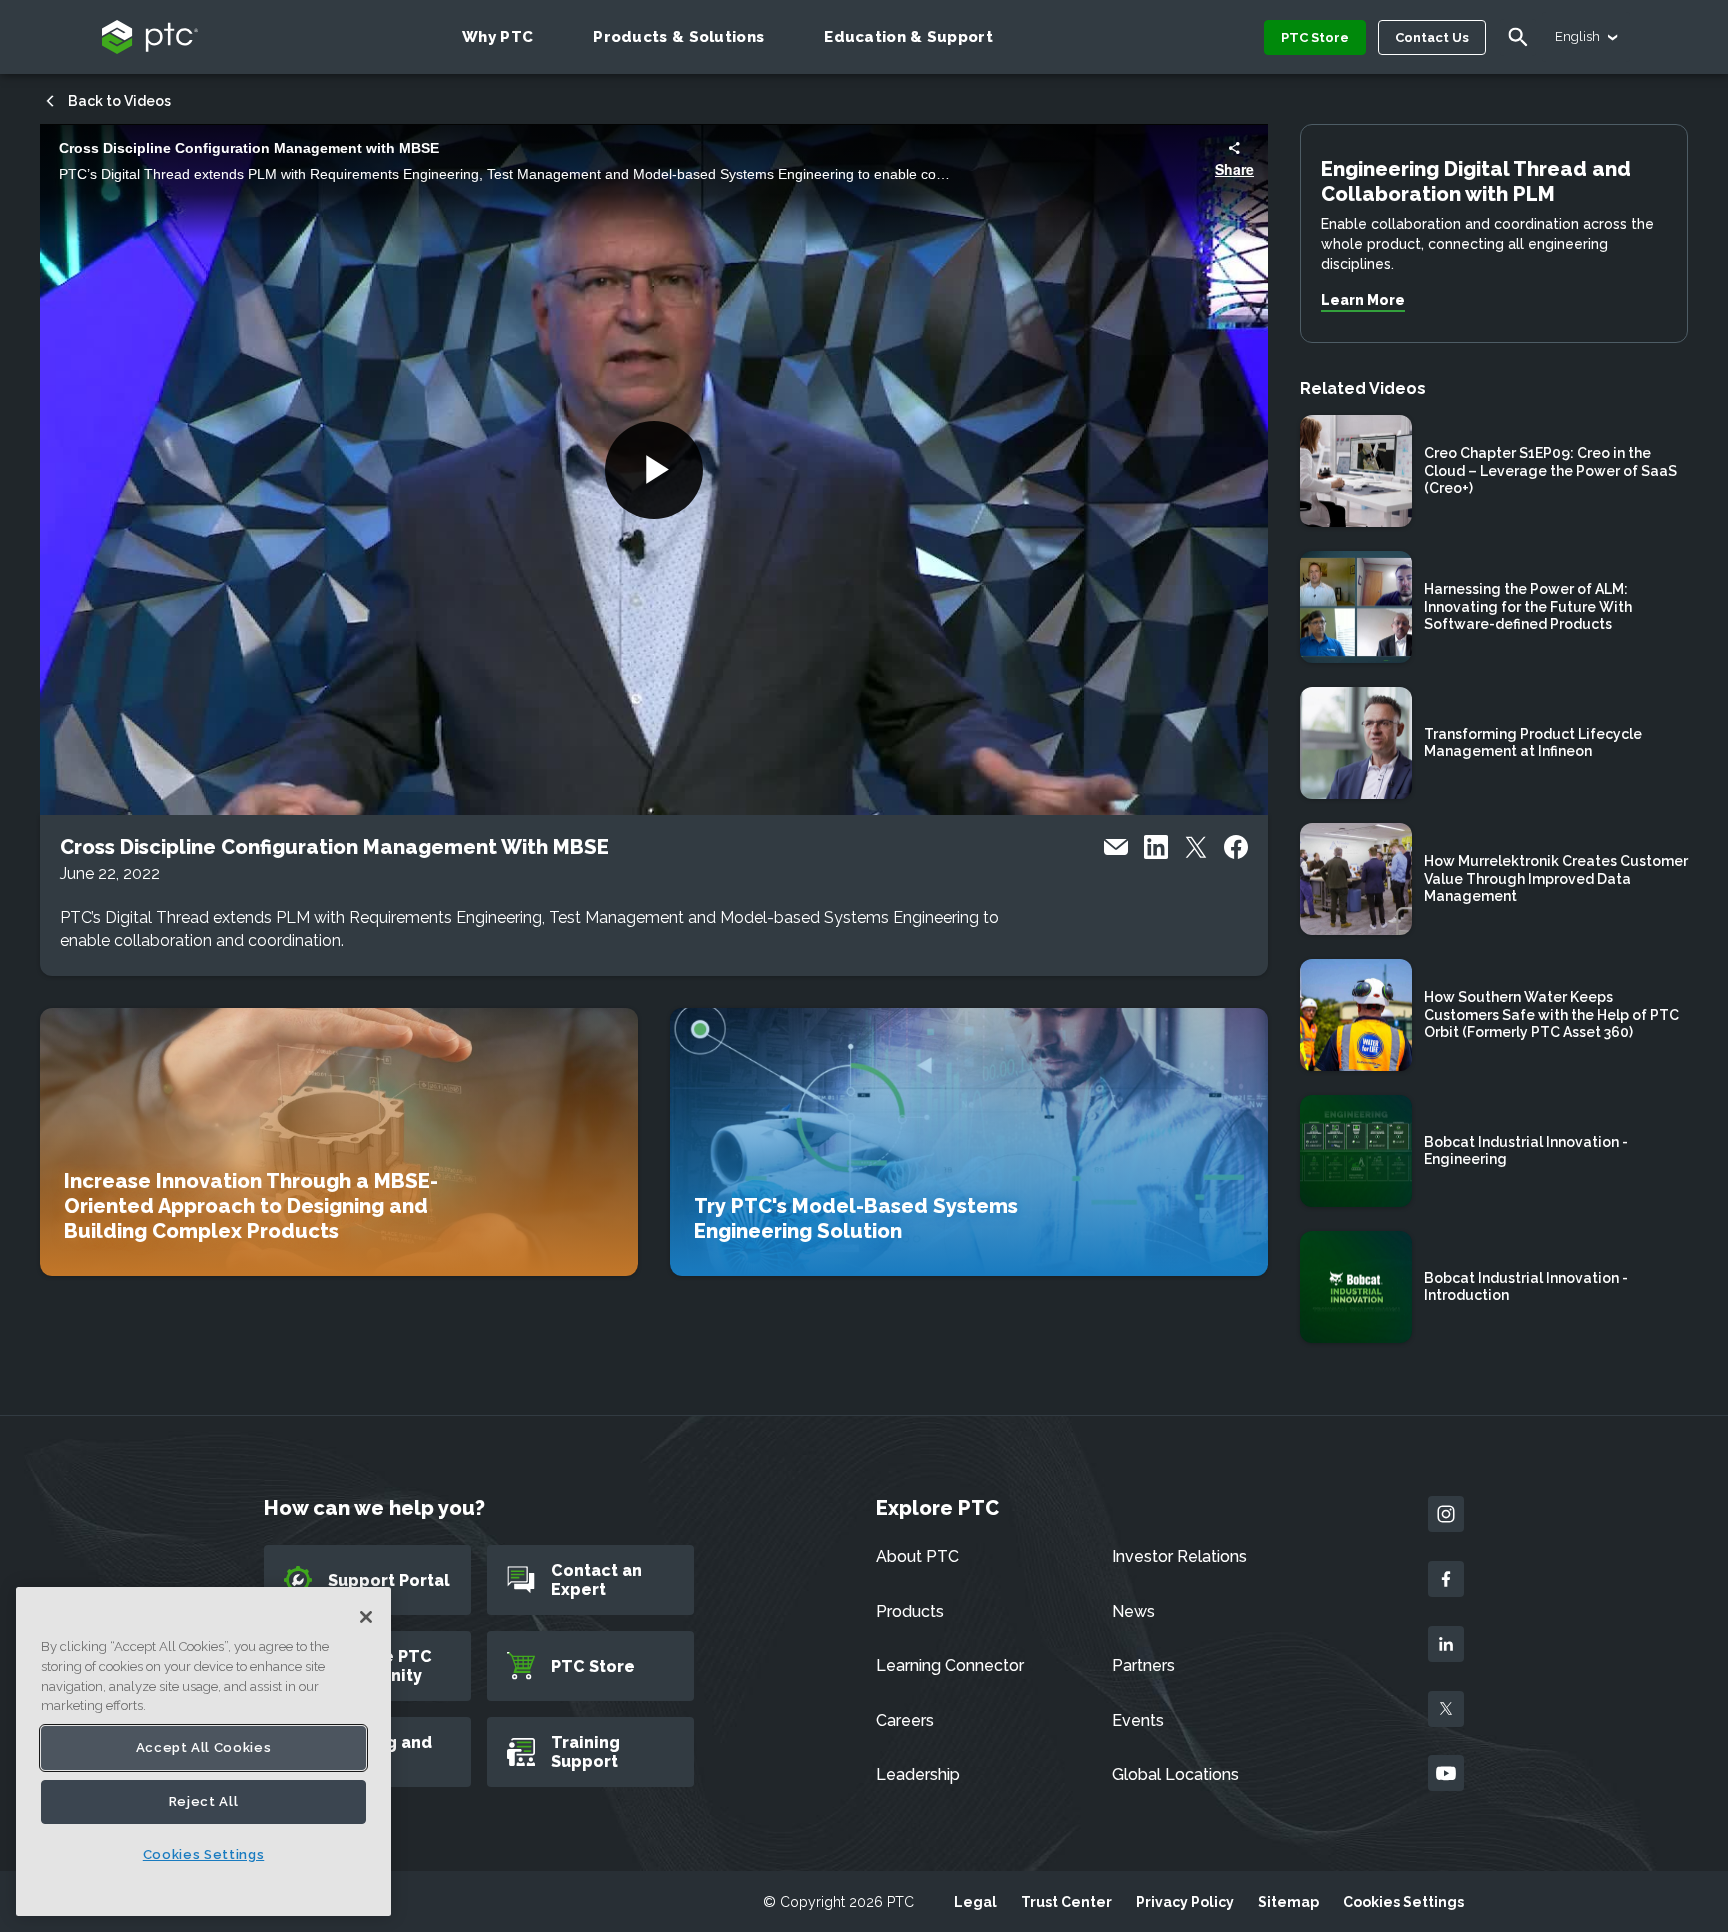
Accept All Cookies (204, 1747)
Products (910, 1611)
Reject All (204, 1801)
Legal (975, 1902)
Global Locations (1175, 1774)
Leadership (918, 1774)
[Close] (366, 1617)
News (1133, 1611)
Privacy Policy (1185, 1902)
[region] (203, 1751)
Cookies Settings (1403, 1902)
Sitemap (1288, 1902)
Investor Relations (1179, 1556)
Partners (1143, 1665)
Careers (905, 1720)
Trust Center (1066, 1902)
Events (1138, 1720)
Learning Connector (950, 1665)
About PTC (917, 1556)
